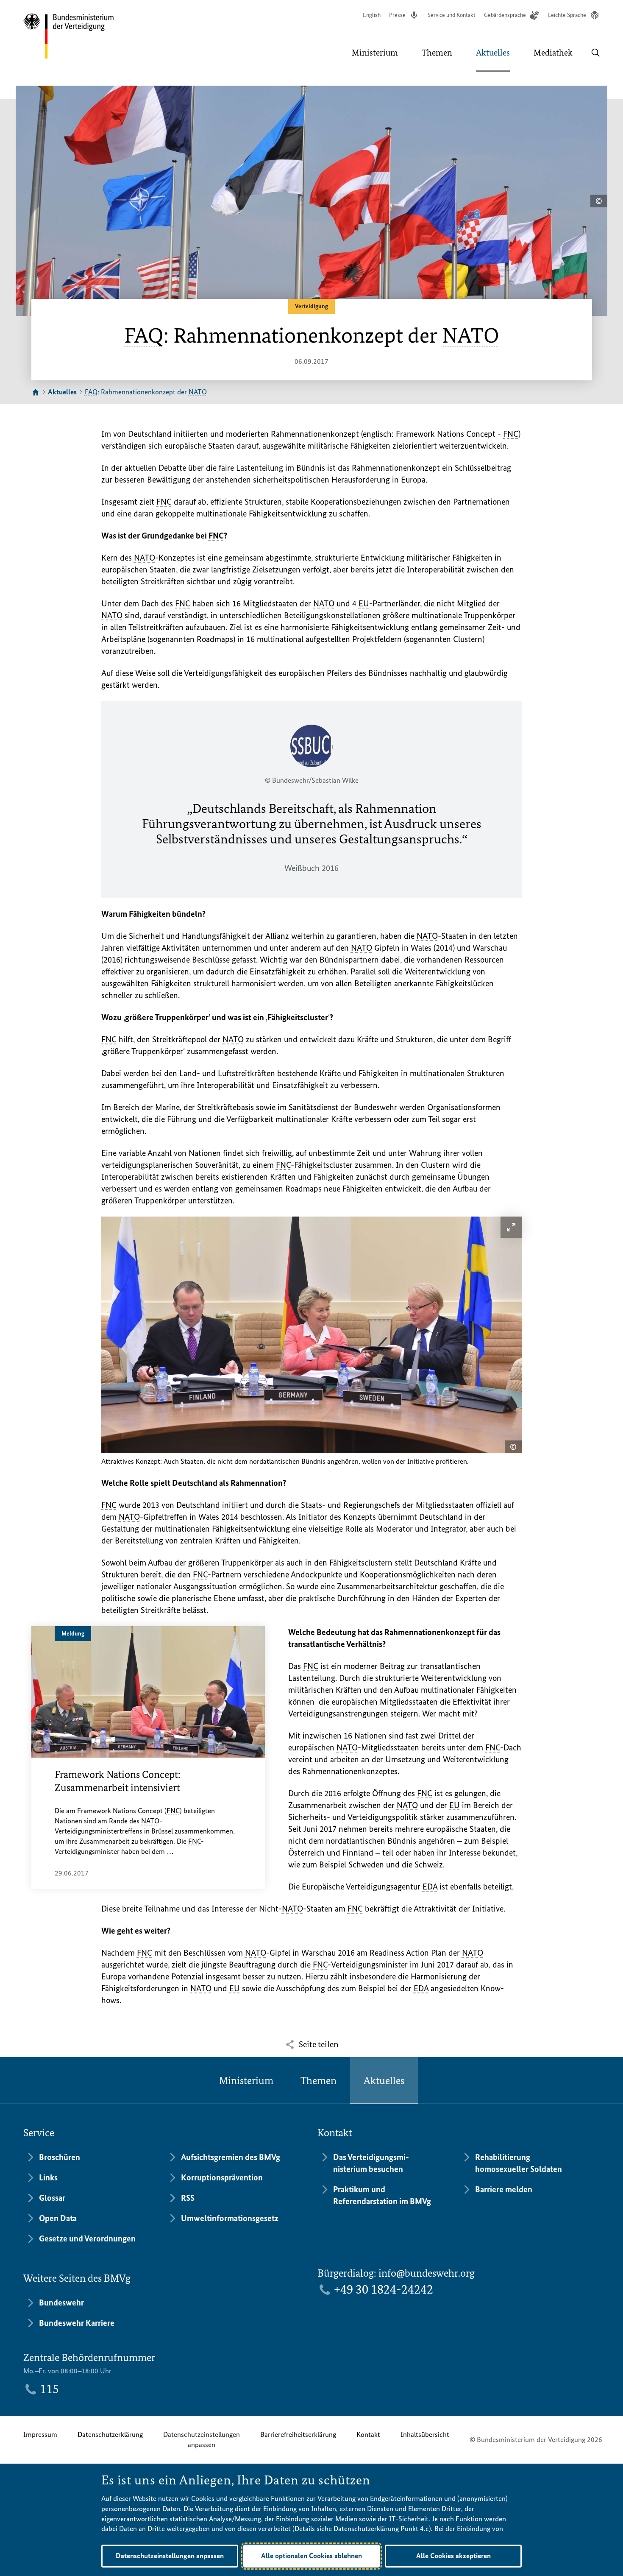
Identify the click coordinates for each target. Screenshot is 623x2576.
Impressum (40, 2434)
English (372, 15)
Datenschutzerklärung (110, 2434)
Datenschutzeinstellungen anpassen (202, 2439)
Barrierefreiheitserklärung (298, 2434)
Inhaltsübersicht (425, 2434)
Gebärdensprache (505, 15)
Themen (318, 2081)
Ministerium (246, 2081)
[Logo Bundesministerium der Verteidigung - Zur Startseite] (69, 36)
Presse (397, 15)
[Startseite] (36, 393)
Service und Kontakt (452, 15)
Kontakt (368, 2434)
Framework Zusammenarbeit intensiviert (118, 1781)
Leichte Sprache (567, 15)
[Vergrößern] (511, 1227)
